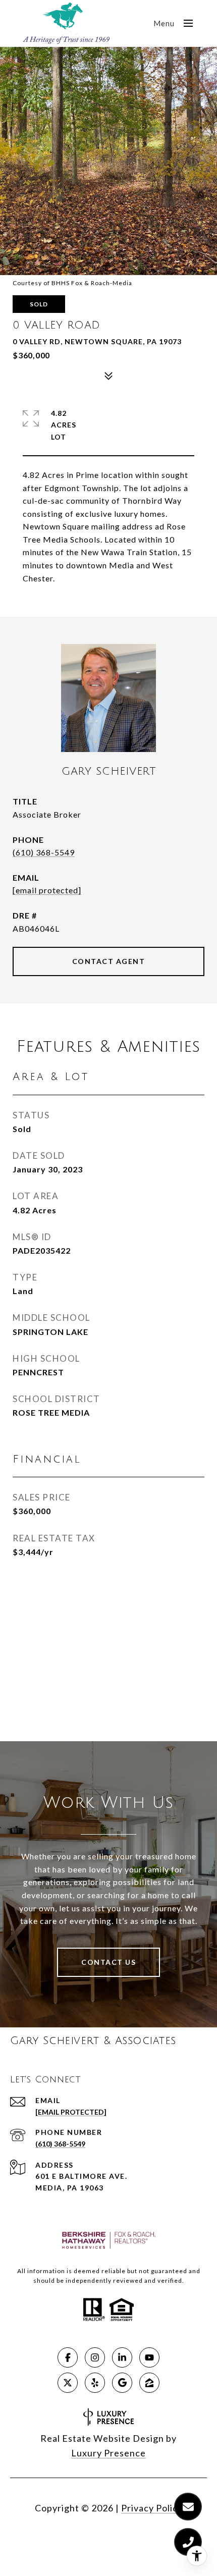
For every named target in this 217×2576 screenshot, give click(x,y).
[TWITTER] (68, 2383)
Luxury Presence (108, 2453)
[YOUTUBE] (149, 2357)
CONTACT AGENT (109, 961)
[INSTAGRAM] (95, 2357)
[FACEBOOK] (68, 2357)
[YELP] (95, 2383)
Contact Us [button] (108, 1962)
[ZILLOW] (149, 2383)
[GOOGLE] (122, 2383)
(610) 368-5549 (44, 852)
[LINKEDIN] (122, 2357)
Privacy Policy (152, 2508)
